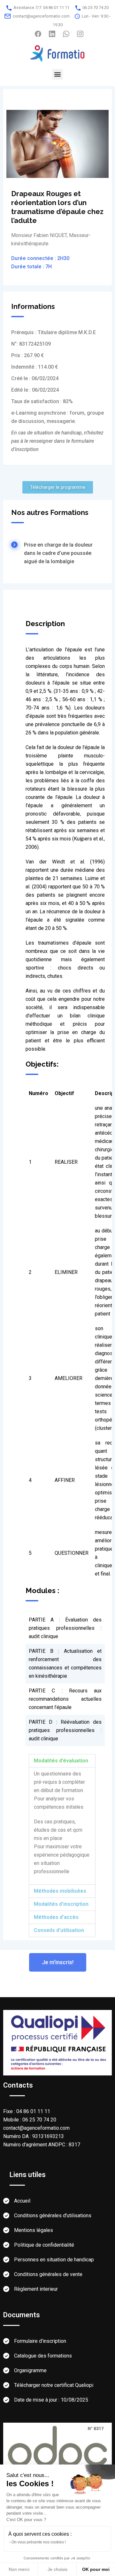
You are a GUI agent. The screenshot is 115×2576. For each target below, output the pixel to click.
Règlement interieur (36, 2289)
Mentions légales (34, 2230)
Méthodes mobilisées (60, 1891)
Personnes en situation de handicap (54, 2260)
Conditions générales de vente (48, 2274)
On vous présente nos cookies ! (39, 2542)
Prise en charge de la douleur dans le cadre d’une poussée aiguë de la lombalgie (58, 553)
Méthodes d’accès (56, 1917)
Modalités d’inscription (61, 1904)
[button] (58, 74)
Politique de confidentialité (44, 2245)
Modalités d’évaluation (61, 1761)
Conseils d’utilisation (59, 1930)
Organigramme (30, 2370)
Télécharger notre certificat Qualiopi (54, 2385)
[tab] (65, 1846)
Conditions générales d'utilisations (53, 2216)
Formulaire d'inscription (40, 2341)
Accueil (22, 2201)
